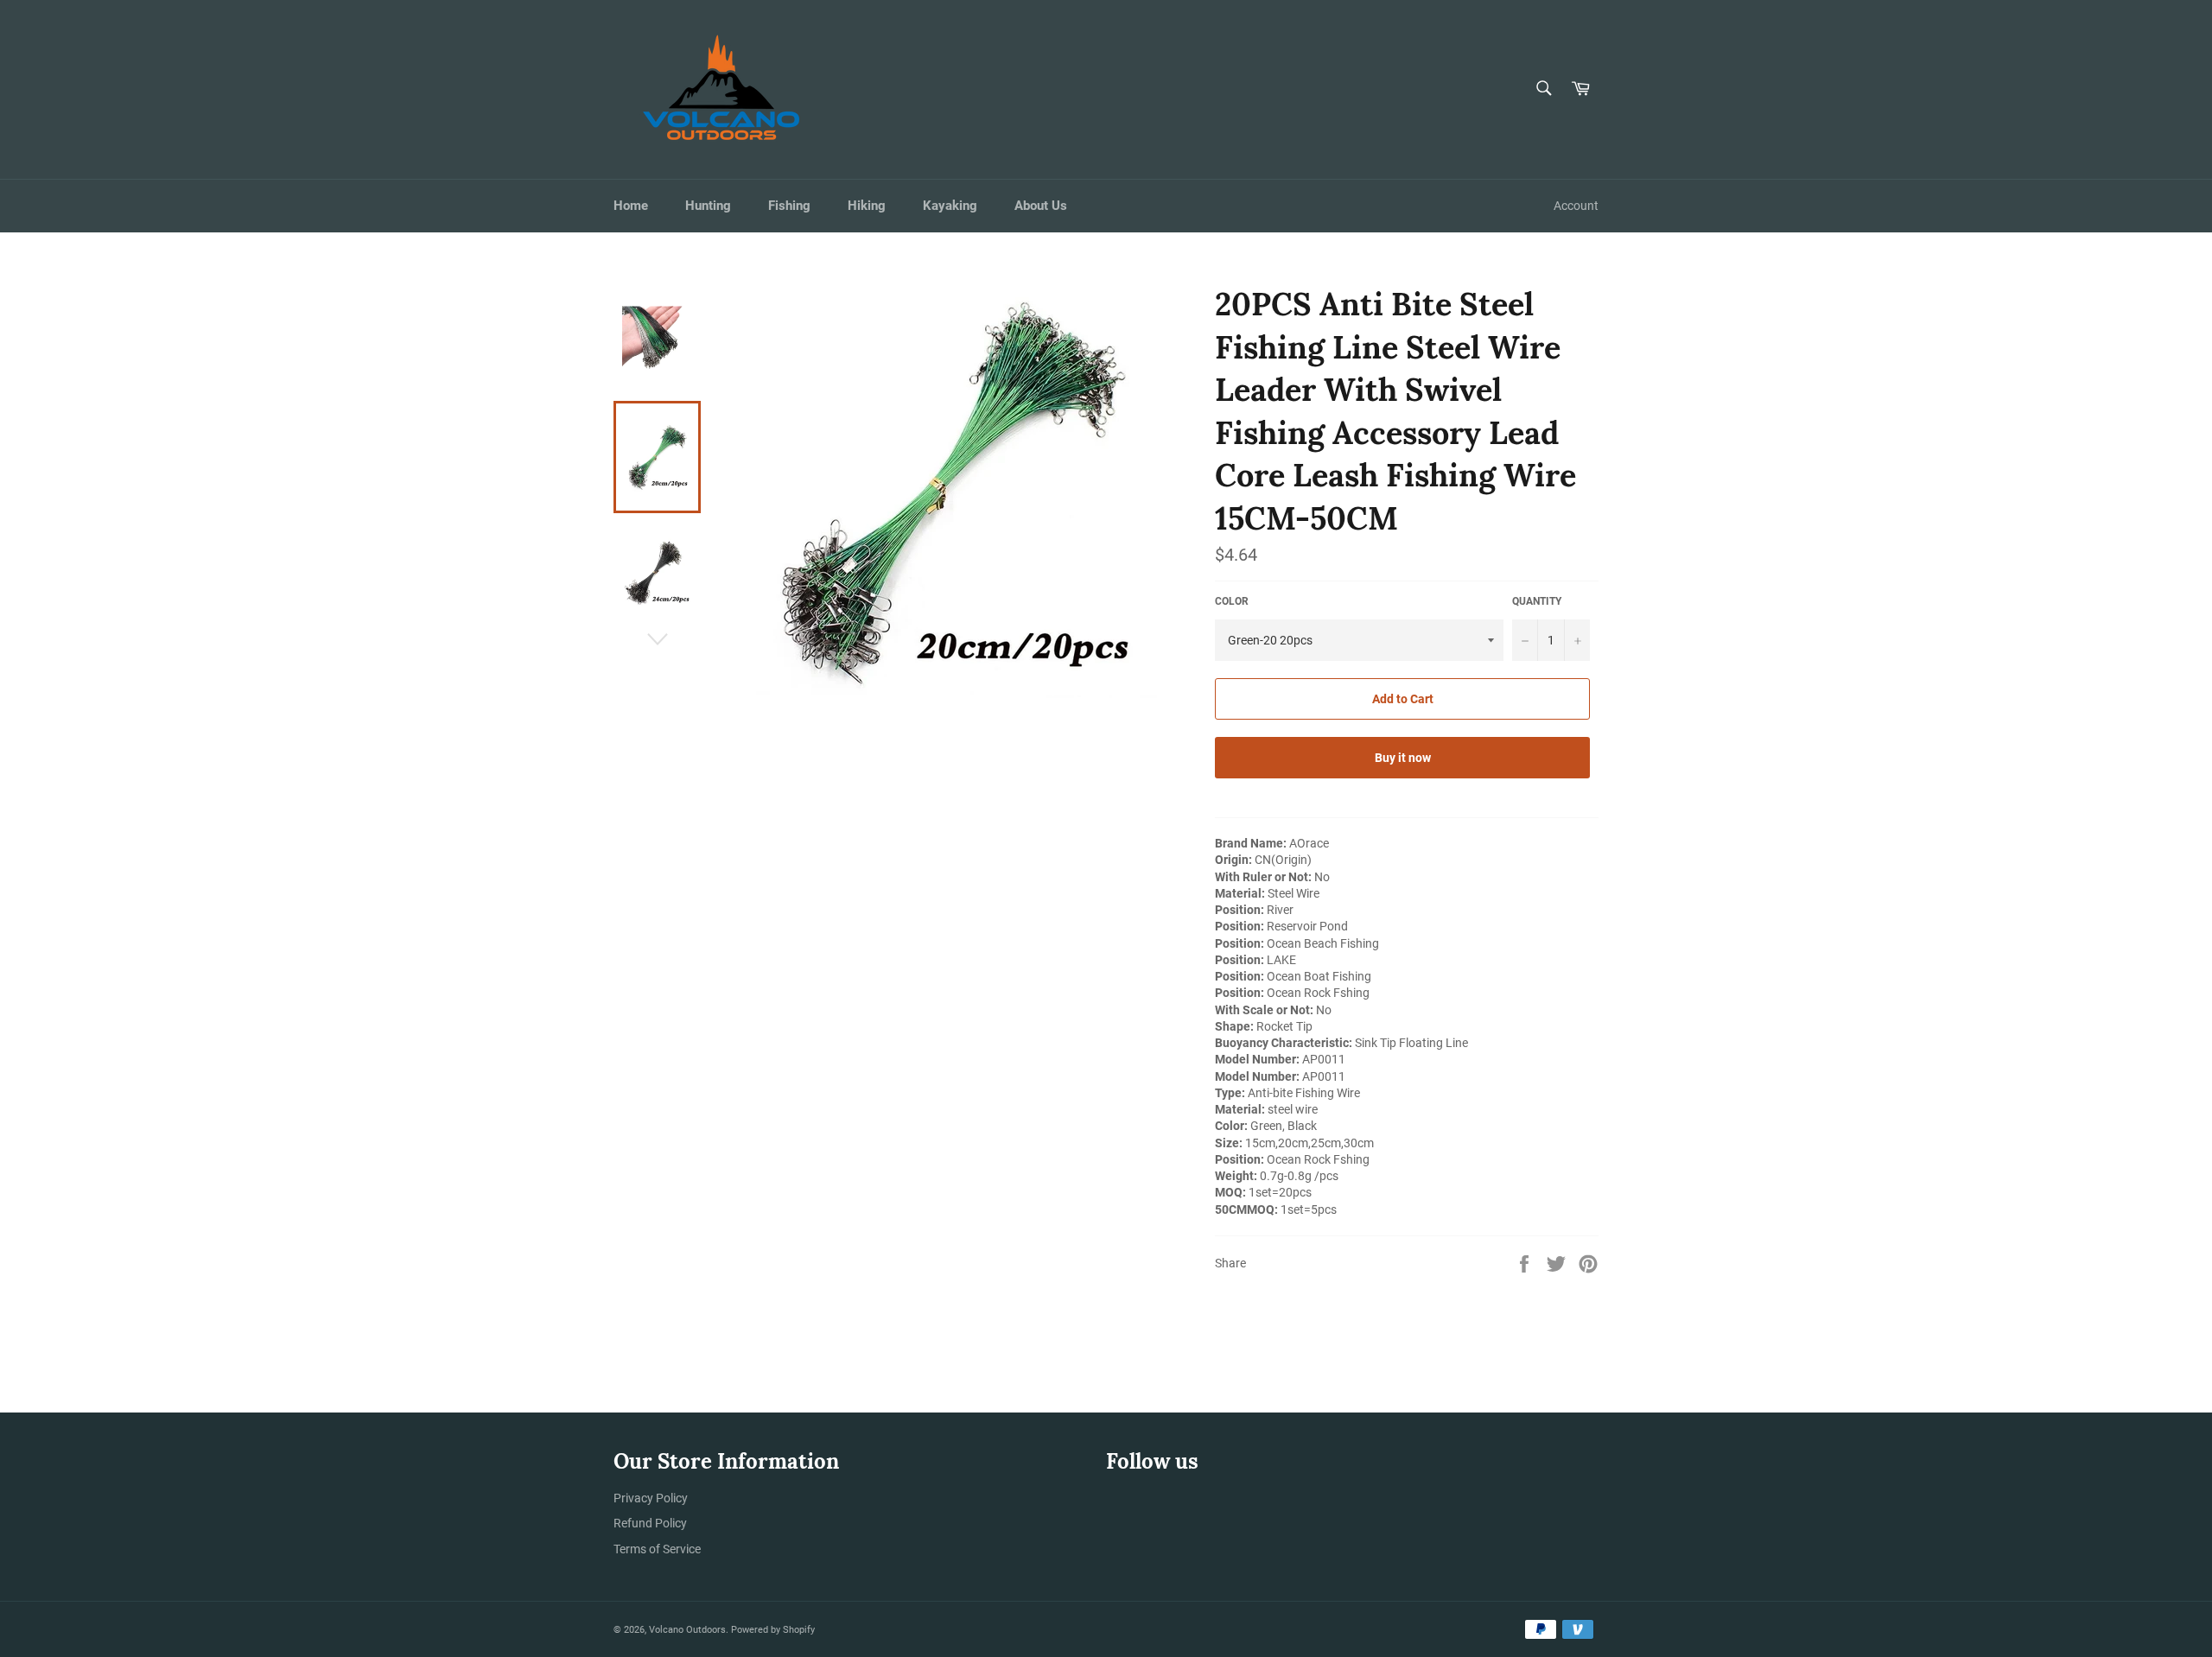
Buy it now (1403, 758)
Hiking (867, 206)
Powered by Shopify (773, 1630)
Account (1576, 206)
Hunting (708, 206)
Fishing (789, 206)
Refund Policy (650, 1523)
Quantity (1537, 601)
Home (631, 206)
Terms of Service (657, 1549)
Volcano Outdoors (687, 1630)
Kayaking (950, 206)
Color (1232, 601)
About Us (1041, 206)
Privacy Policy (651, 1498)
